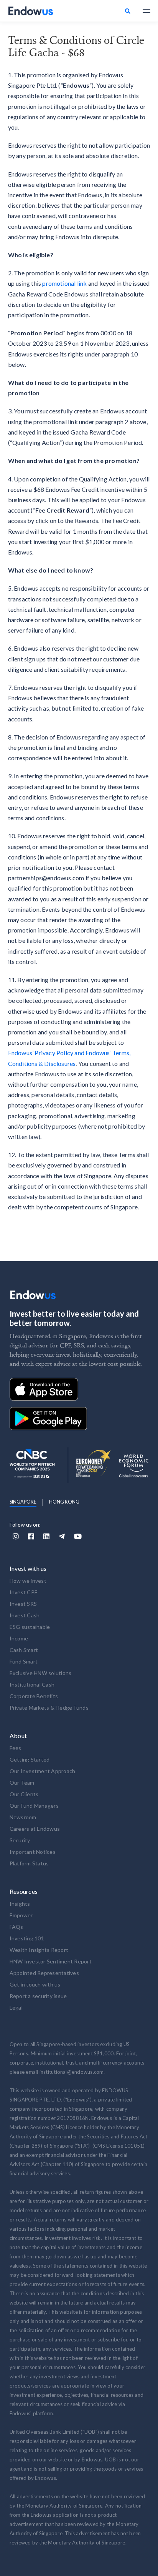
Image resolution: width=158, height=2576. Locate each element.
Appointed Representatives (44, 1973)
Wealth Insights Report (39, 1950)
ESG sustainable (30, 1627)
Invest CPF (24, 1592)
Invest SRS (23, 1604)
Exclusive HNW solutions (41, 1673)
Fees (16, 1748)
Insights (20, 1904)
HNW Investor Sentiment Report (51, 1961)
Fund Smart (24, 1661)
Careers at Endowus (35, 1829)
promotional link (64, 283)
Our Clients (24, 1794)
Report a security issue (38, 1996)
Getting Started (30, 1759)
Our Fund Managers (34, 1806)
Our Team (22, 1783)
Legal (16, 2007)
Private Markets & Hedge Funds (49, 1708)
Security (20, 1840)
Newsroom (23, 1817)
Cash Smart (24, 1650)
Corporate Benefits (34, 1696)
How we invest (28, 1581)
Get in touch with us (35, 1984)
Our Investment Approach (43, 1771)
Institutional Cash (32, 1684)
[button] (143, 11)
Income (19, 1638)
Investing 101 (27, 1938)
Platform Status (29, 1863)
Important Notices (33, 1852)
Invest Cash (25, 1615)
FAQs (16, 1927)
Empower (21, 1915)
